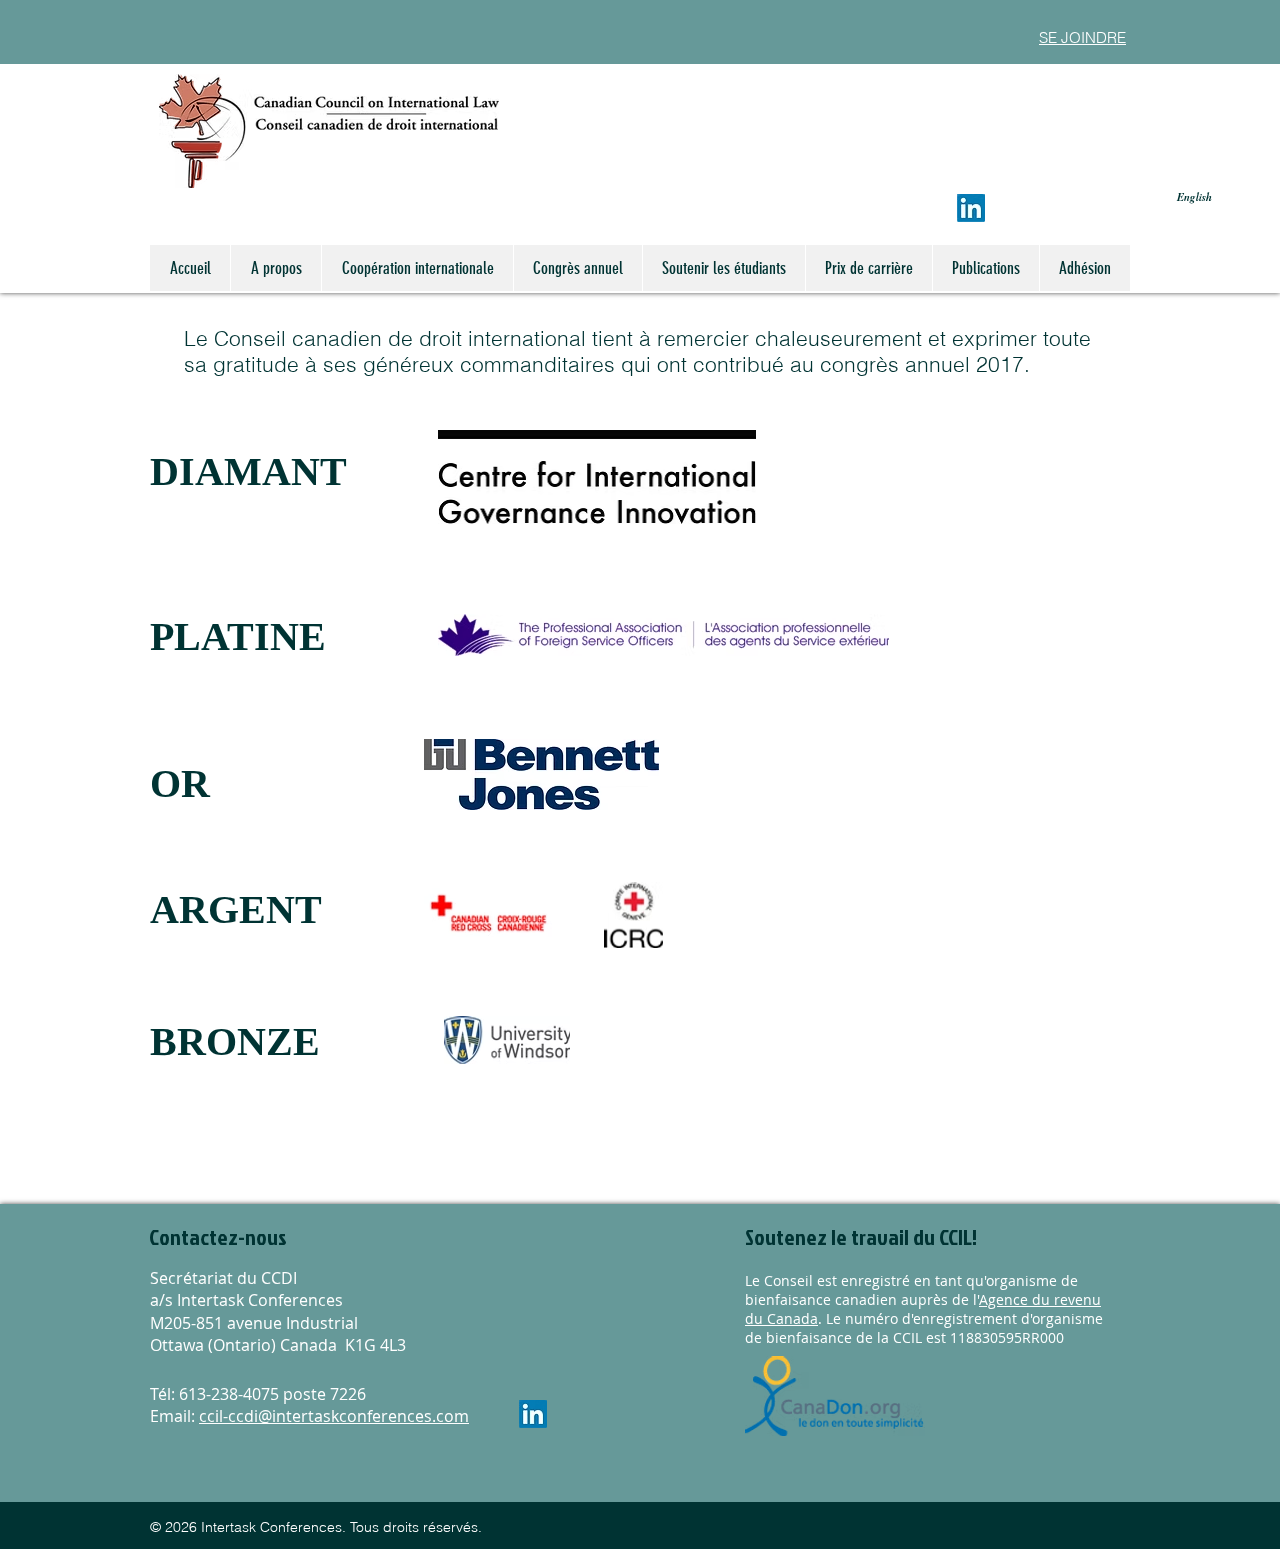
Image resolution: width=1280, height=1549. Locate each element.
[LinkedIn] (971, 208)
